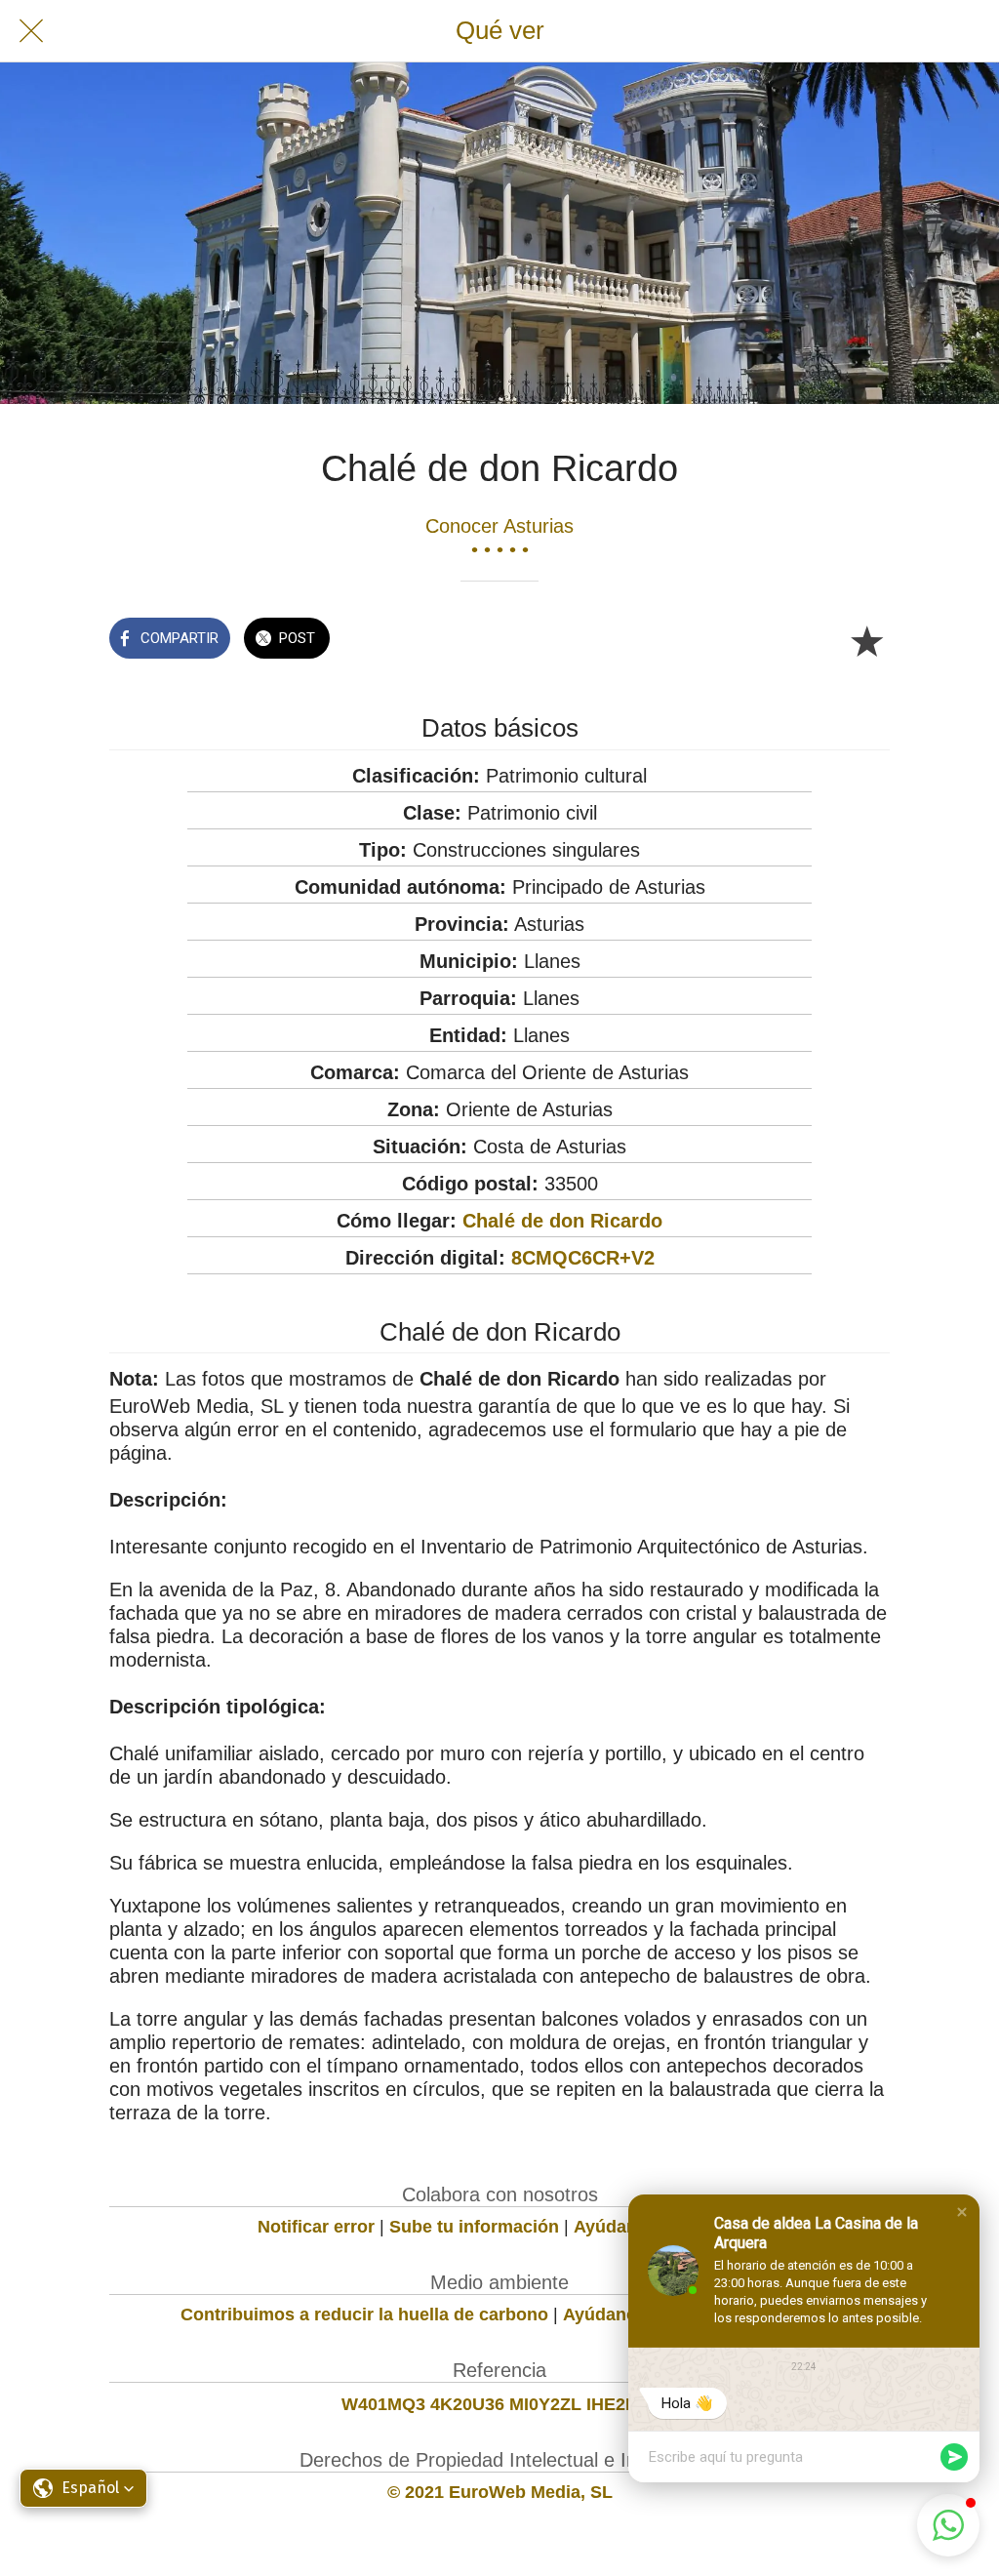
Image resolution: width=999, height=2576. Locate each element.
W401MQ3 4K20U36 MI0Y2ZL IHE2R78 (499, 2404)
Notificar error (316, 2227)
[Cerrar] (31, 31)
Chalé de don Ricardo (562, 1221)
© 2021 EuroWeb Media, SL (500, 2492)
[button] (962, 2212)
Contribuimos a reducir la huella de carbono (364, 2314)
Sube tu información (474, 2227)
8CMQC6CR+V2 (583, 1258)
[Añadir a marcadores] (866, 640)
